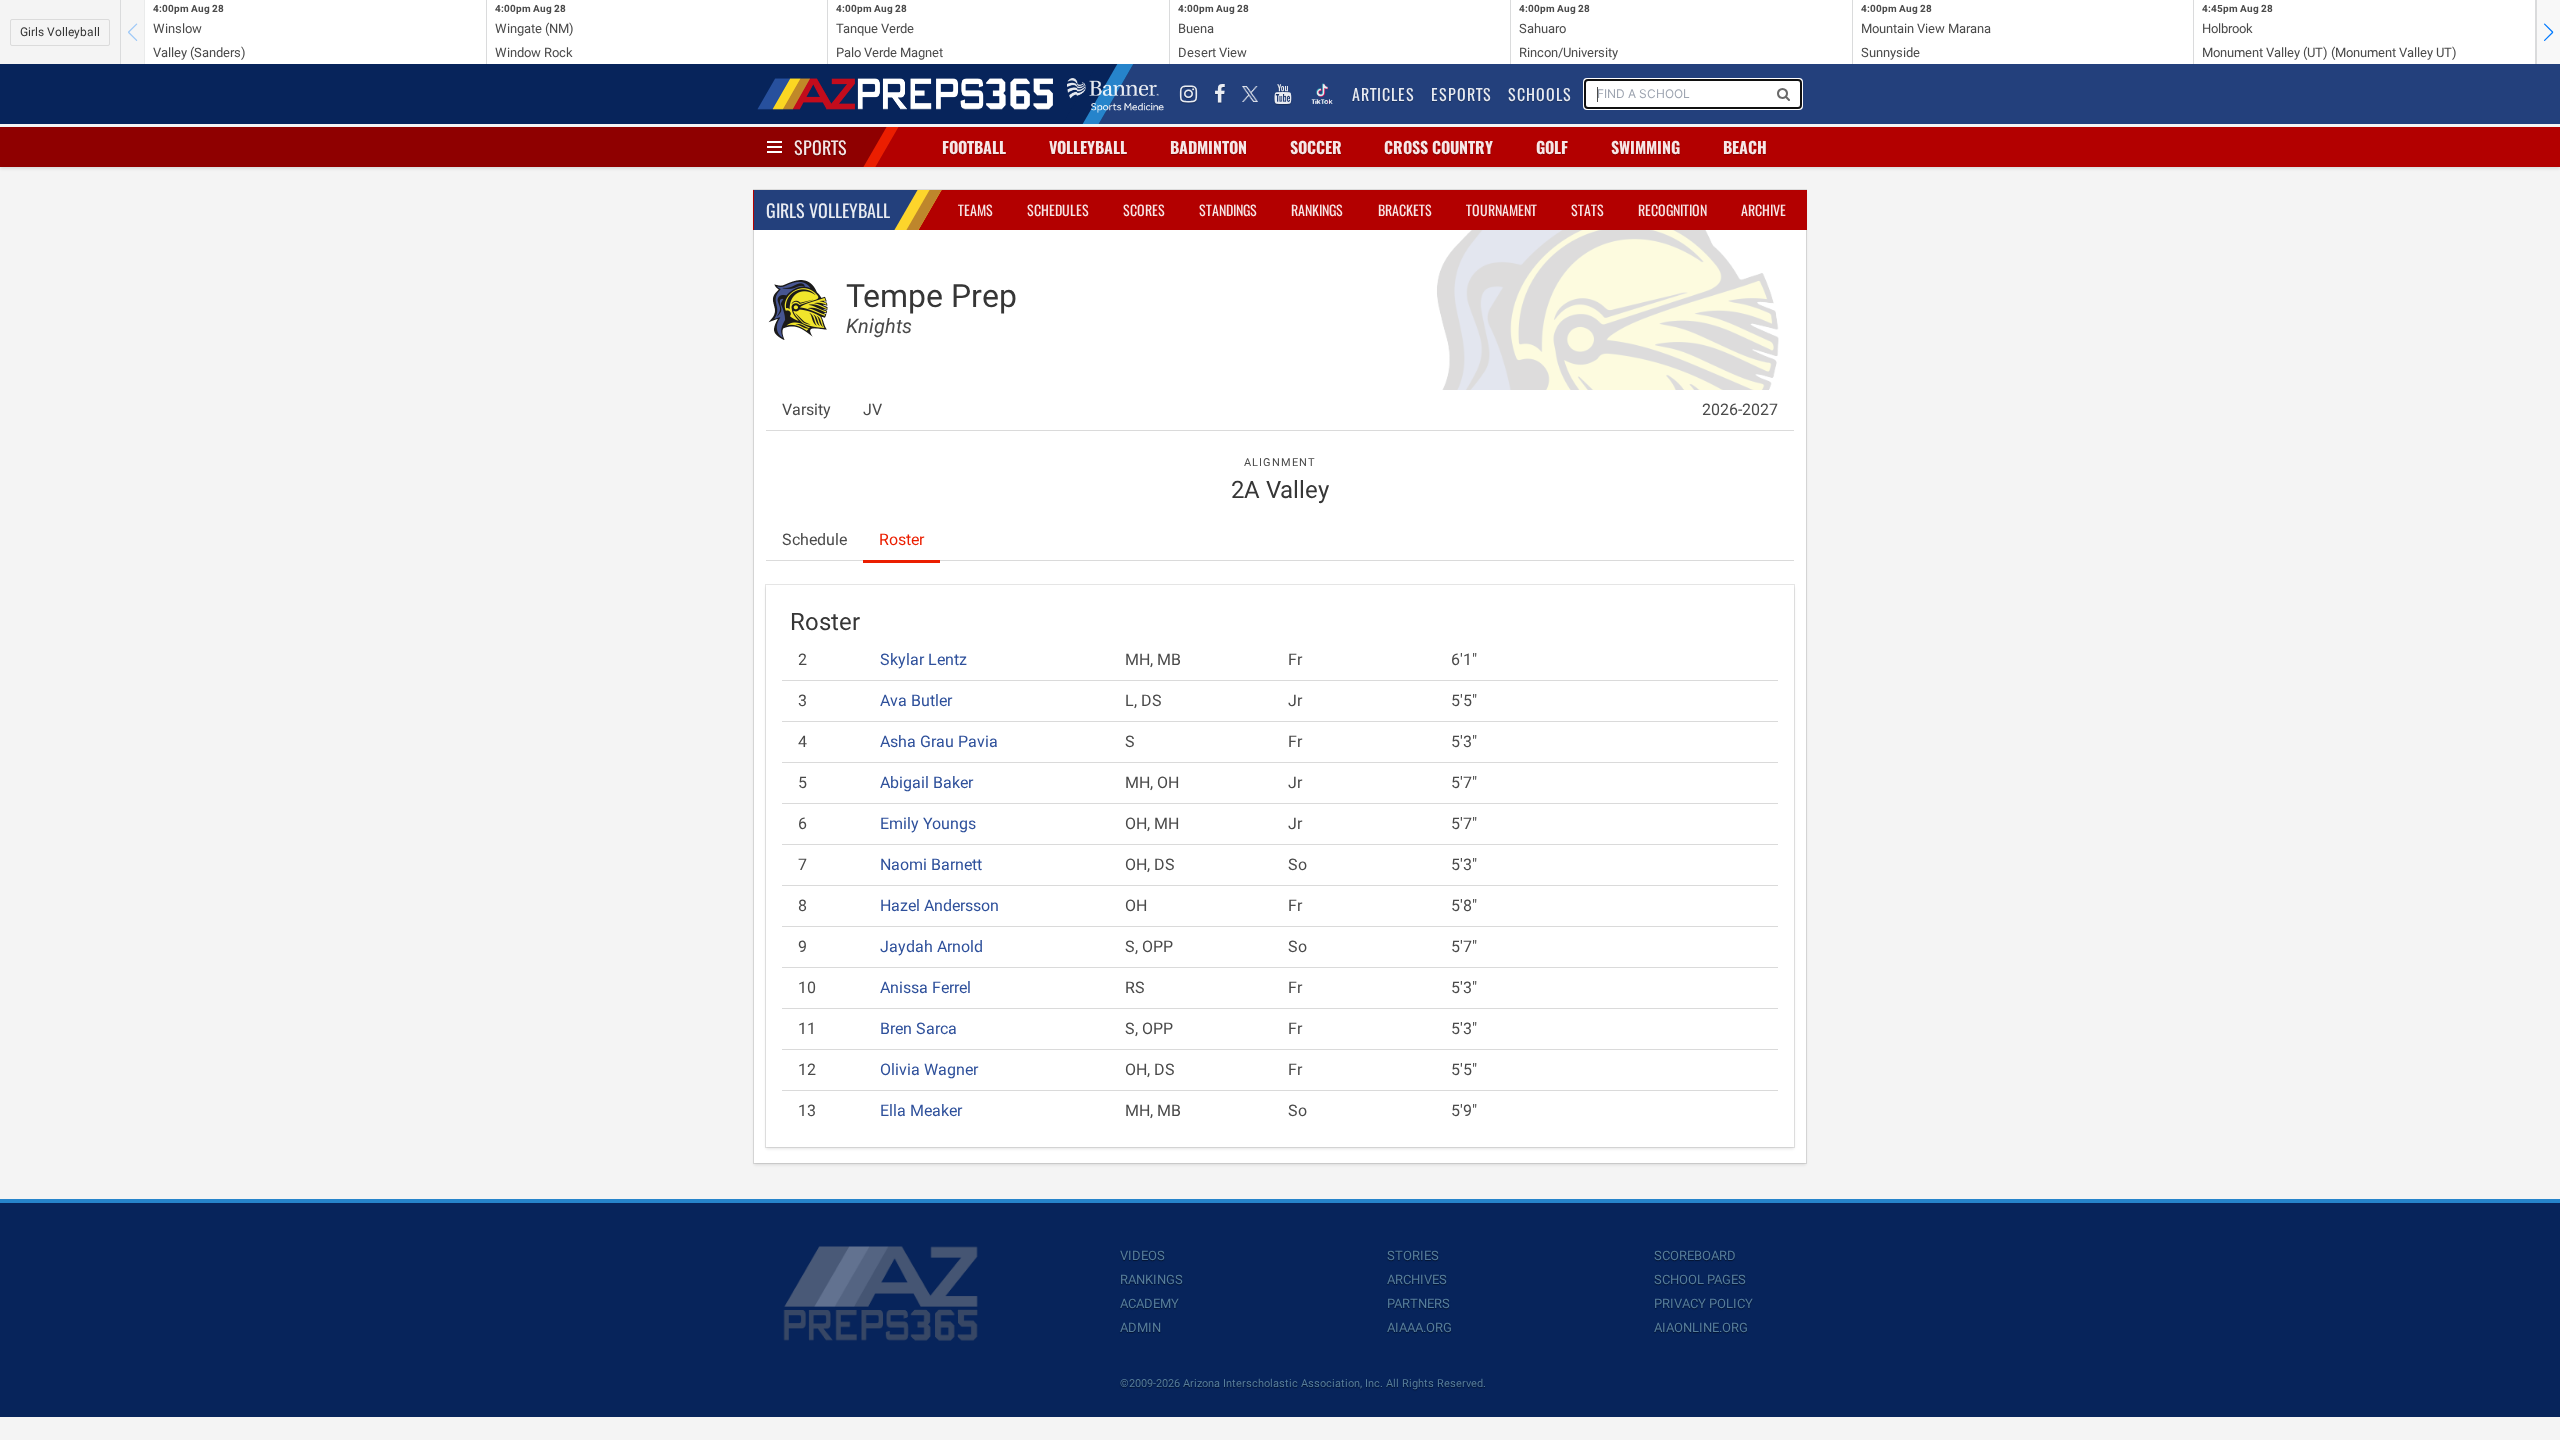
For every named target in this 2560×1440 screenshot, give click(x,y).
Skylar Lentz (923, 659)
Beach (1745, 147)
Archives (1417, 1279)
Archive (1763, 209)
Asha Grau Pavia (939, 741)
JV (872, 409)
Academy (1149, 1303)
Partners (1418, 1303)
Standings (1228, 209)
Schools (1540, 94)
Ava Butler (916, 700)
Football (974, 147)
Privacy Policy (1703, 1303)
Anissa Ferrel (925, 987)
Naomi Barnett (931, 864)
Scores (1144, 209)
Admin (1140, 1327)
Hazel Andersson (939, 905)
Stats (1587, 209)
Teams (975, 209)
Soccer (1316, 147)
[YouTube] (1283, 94)
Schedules (1058, 209)
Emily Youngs (928, 823)
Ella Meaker (921, 1110)
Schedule (814, 539)
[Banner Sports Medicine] (1115, 94)
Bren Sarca (918, 1028)
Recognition (1672, 209)
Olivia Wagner (929, 1069)
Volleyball (1088, 147)
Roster (901, 539)
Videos (1142, 1255)
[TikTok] (1322, 94)
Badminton (1208, 147)
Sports (820, 147)
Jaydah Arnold (931, 946)
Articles (1383, 94)
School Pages (1700, 1279)
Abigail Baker (926, 782)
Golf (1552, 147)
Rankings (1317, 209)
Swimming (1645, 147)
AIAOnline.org (1701, 1327)
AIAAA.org (1419, 1327)
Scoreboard (1695, 1255)
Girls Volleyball (60, 32)
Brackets (1405, 209)
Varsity (806, 409)
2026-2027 (1740, 409)
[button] (2548, 32)
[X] (1250, 94)
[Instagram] (1189, 94)
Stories (1413, 1255)
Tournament (1501, 209)
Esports (1461, 94)
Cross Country (1438, 147)
